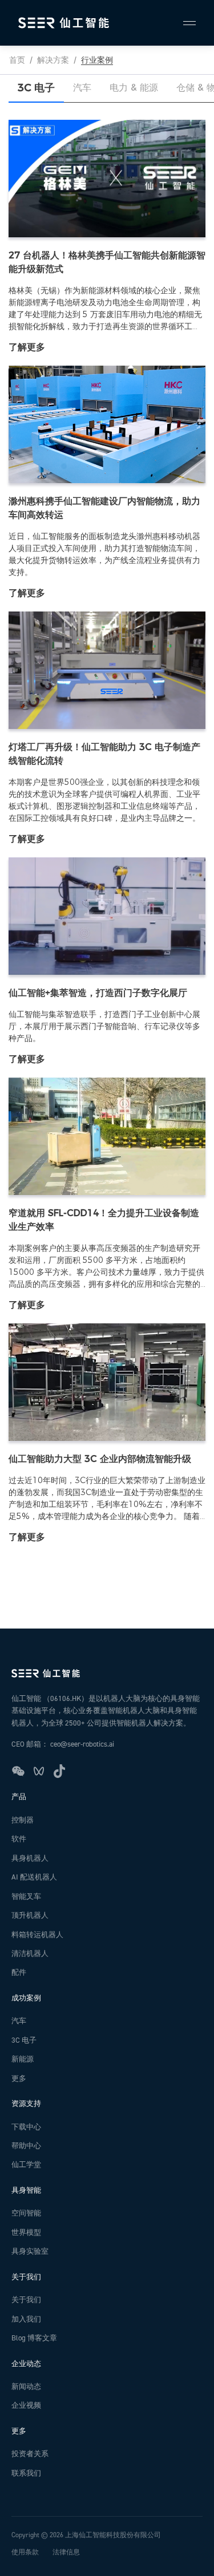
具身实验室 (30, 2251)
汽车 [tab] (82, 88)
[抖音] (59, 1771)
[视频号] (39, 1771)
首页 (17, 60)
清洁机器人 (30, 1954)
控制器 (23, 1820)
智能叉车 (26, 1897)
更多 (19, 2079)
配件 (19, 1972)
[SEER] (64, 23)
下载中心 (26, 2127)
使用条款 (25, 2552)
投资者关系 (30, 2454)
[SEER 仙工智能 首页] (107, 1673)
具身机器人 (30, 1858)
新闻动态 (26, 2387)
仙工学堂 (26, 2165)
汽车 (19, 2021)
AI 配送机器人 (34, 1877)
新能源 (23, 2059)
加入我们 (26, 2319)
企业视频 (26, 2405)
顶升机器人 (30, 1915)
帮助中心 (26, 2146)
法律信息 (66, 2552)
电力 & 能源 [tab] (134, 88)
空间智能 (26, 2213)
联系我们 (26, 2473)
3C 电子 (24, 2040)
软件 (19, 1839)
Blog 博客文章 (34, 2338)
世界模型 (26, 2233)
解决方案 (53, 60)
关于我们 (26, 2300)
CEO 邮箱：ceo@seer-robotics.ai (63, 1744)
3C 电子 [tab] (36, 88)
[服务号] (18, 1771)
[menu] (184, 23)
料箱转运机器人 (37, 1935)
